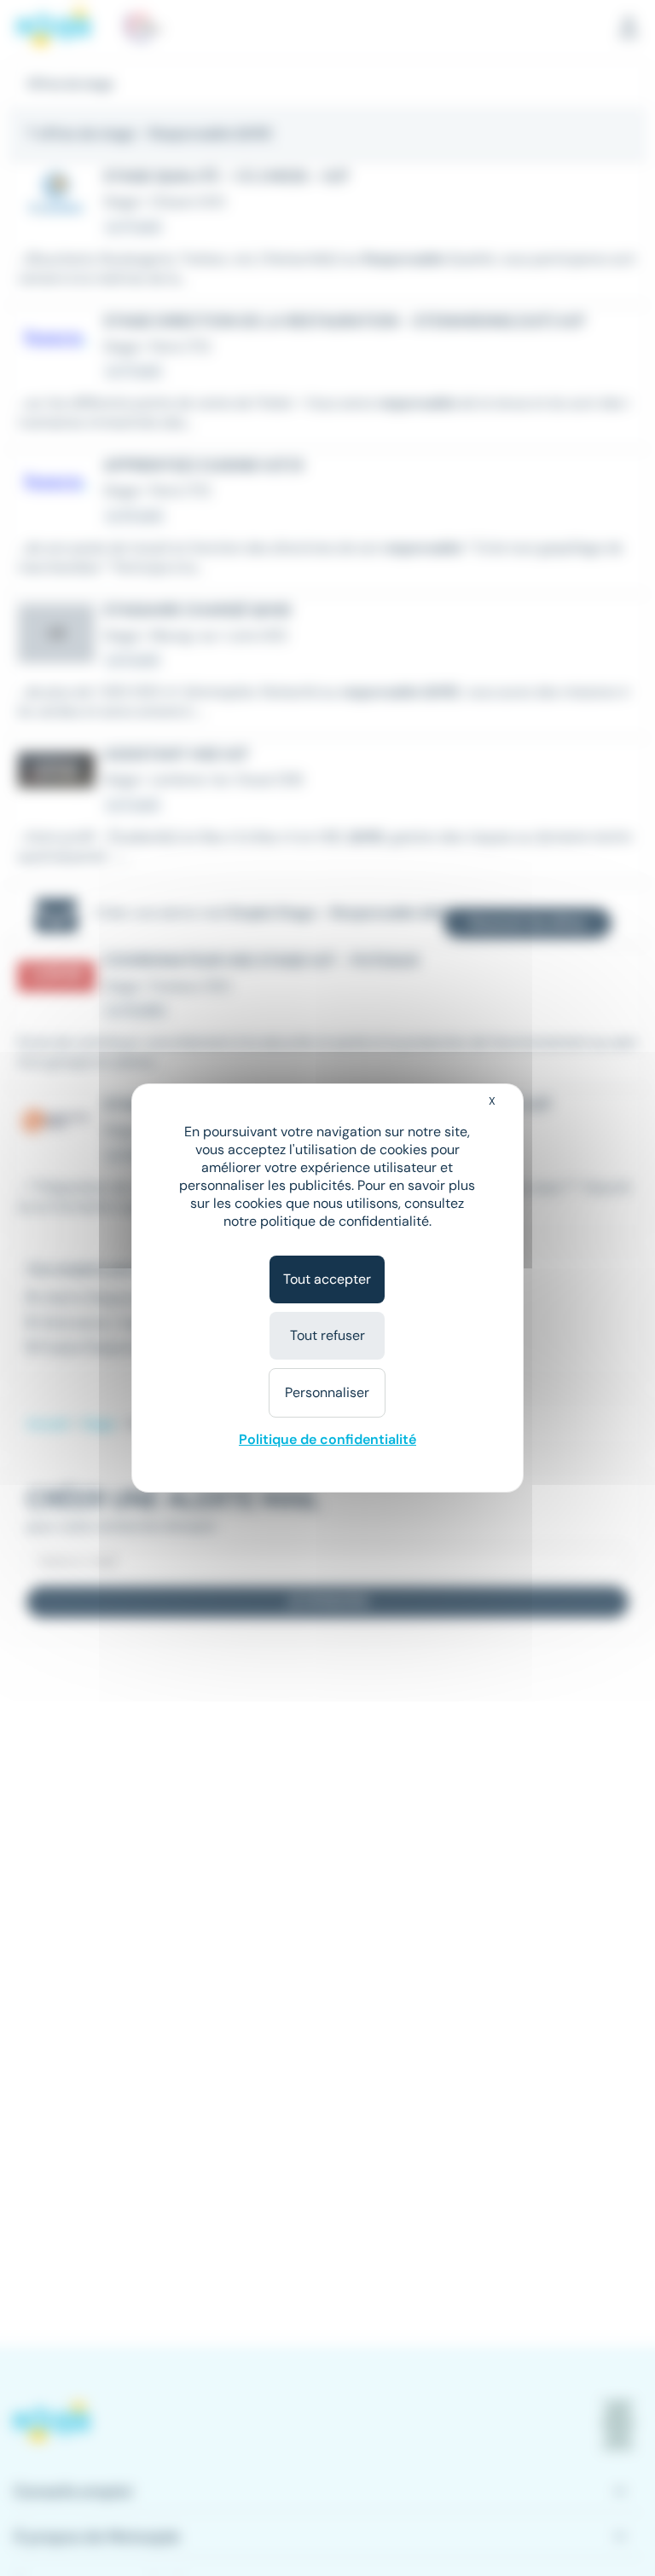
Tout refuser (327, 1335)
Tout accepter (327, 1279)
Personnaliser (327, 1392)
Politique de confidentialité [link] (327, 1439)
